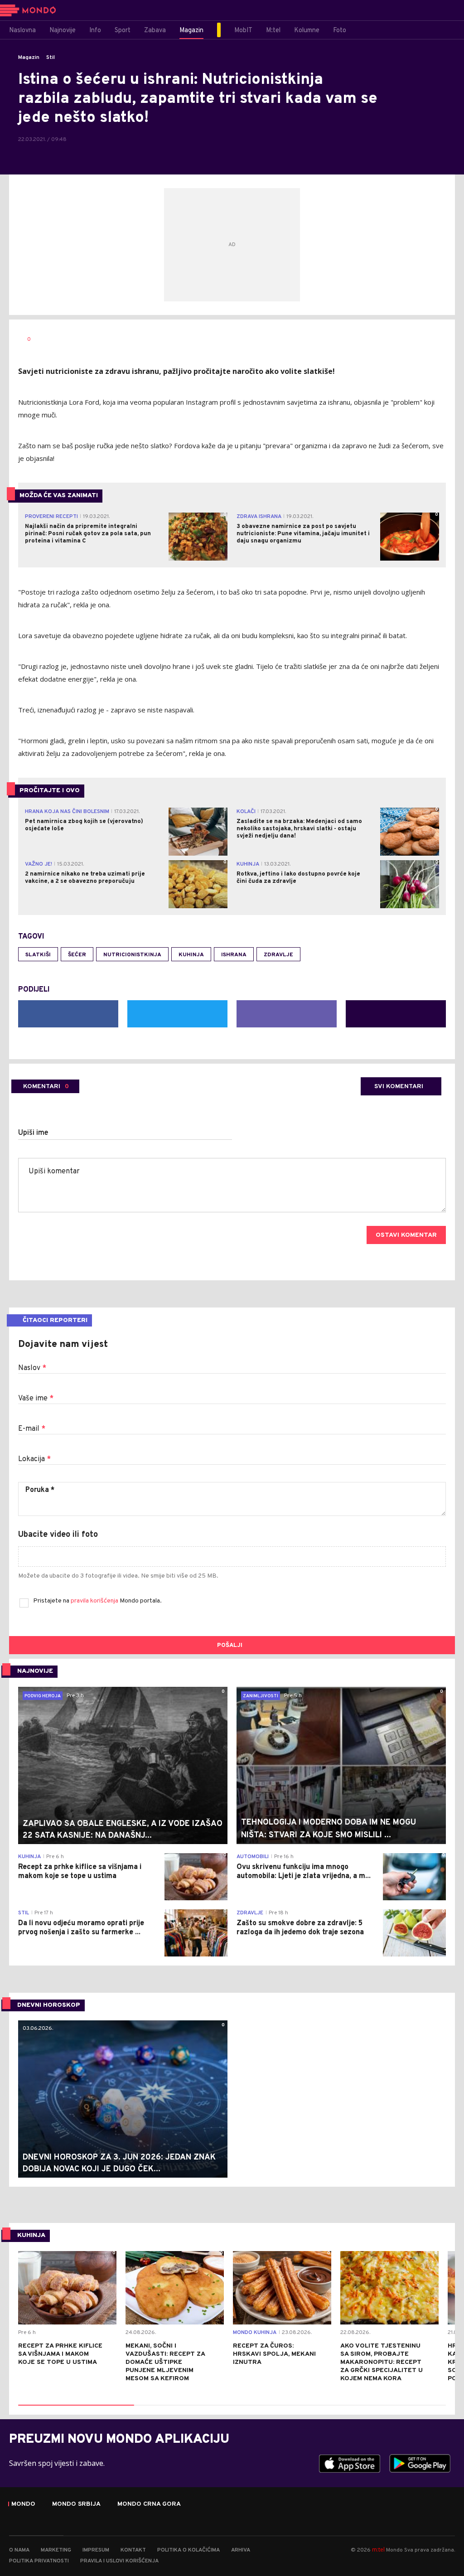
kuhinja (191, 955)
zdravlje (278, 955)
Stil (51, 58)
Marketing (56, 2550)
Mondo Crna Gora (149, 2504)
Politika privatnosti (39, 2561)
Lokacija (34, 1459)
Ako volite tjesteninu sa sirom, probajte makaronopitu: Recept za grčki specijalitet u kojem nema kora (382, 2362)
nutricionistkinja (132, 955)
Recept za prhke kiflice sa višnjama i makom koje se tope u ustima (60, 2354)
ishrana (234, 955)
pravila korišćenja (95, 1601)
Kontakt (133, 2550)
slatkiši (38, 955)
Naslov (32, 1368)
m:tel (378, 2549)
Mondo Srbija (76, 2504)
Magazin (29, 58)
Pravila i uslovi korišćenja (119, 2561)
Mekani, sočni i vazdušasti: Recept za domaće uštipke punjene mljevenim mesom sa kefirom (165, 2362)
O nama (19, 2550)
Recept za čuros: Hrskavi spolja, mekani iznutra (274, 2354)
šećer (77, 955)
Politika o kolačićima (188, 2550)
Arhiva (241, 2550)
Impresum (96, 2550)
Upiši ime (33, 1133)
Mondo (23, 2504)
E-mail (32, 1429)
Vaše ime (36, 1399)
